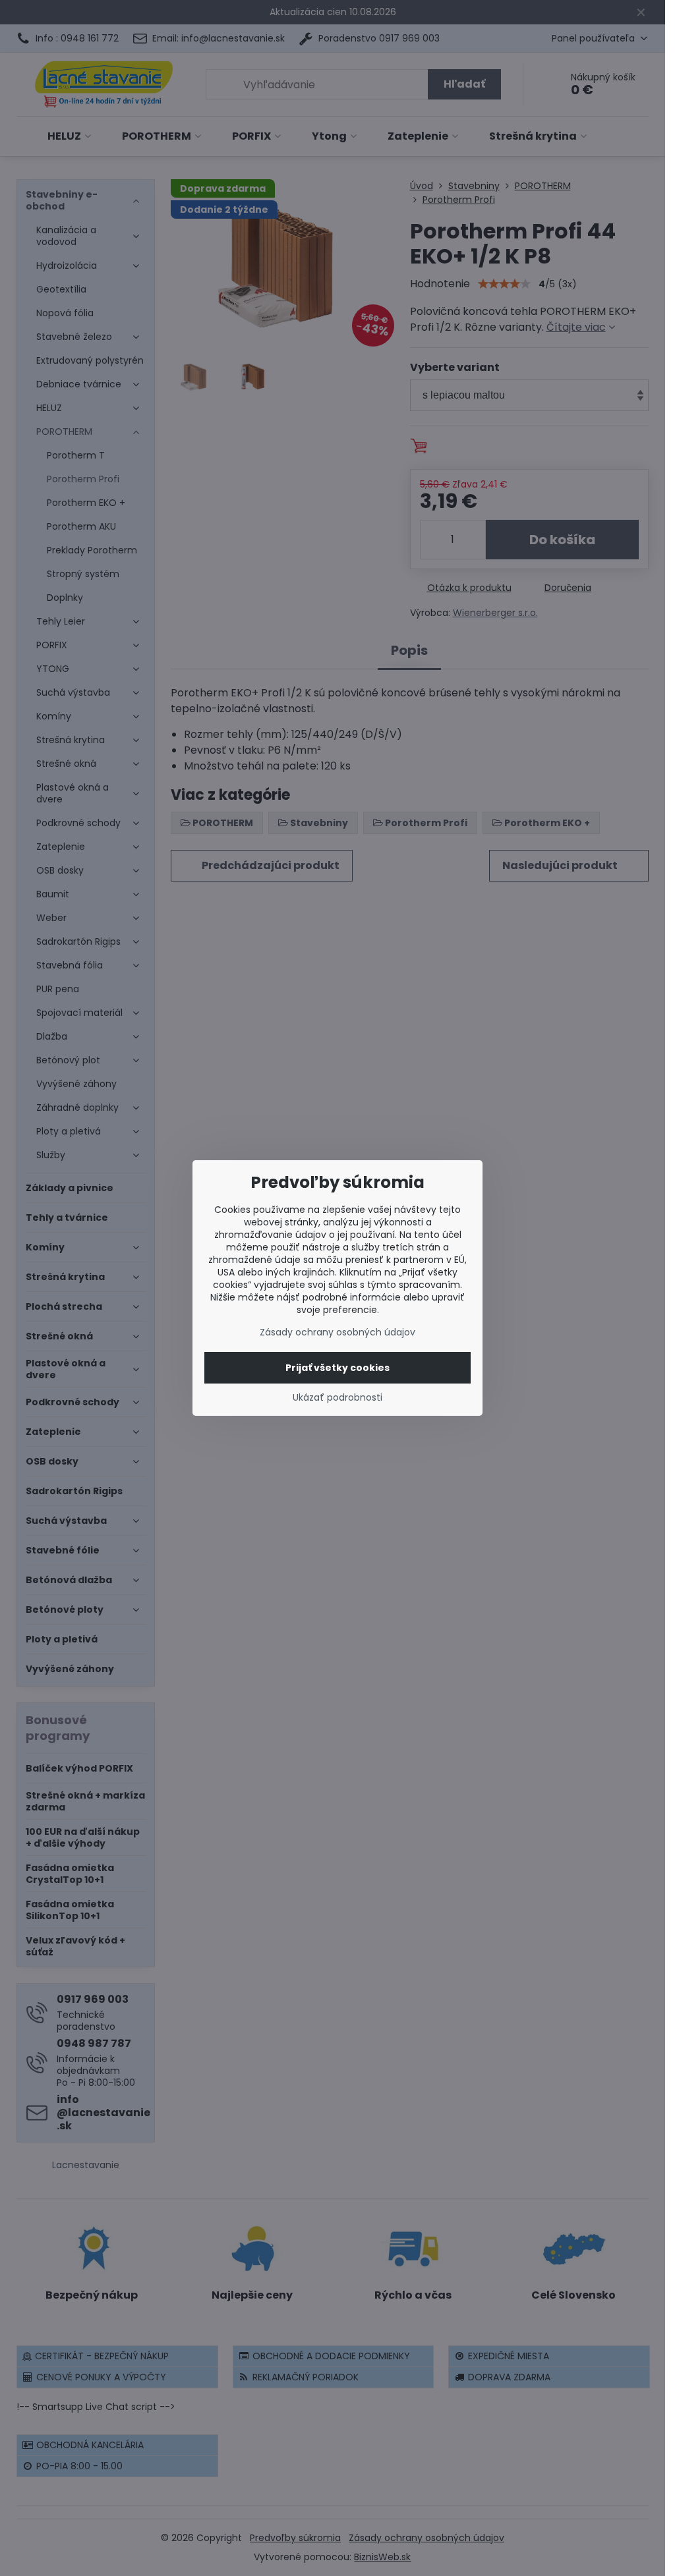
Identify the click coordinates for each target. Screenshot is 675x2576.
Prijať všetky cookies (337, 1368)
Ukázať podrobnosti (337, 1398)
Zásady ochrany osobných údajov (337, 1332)
